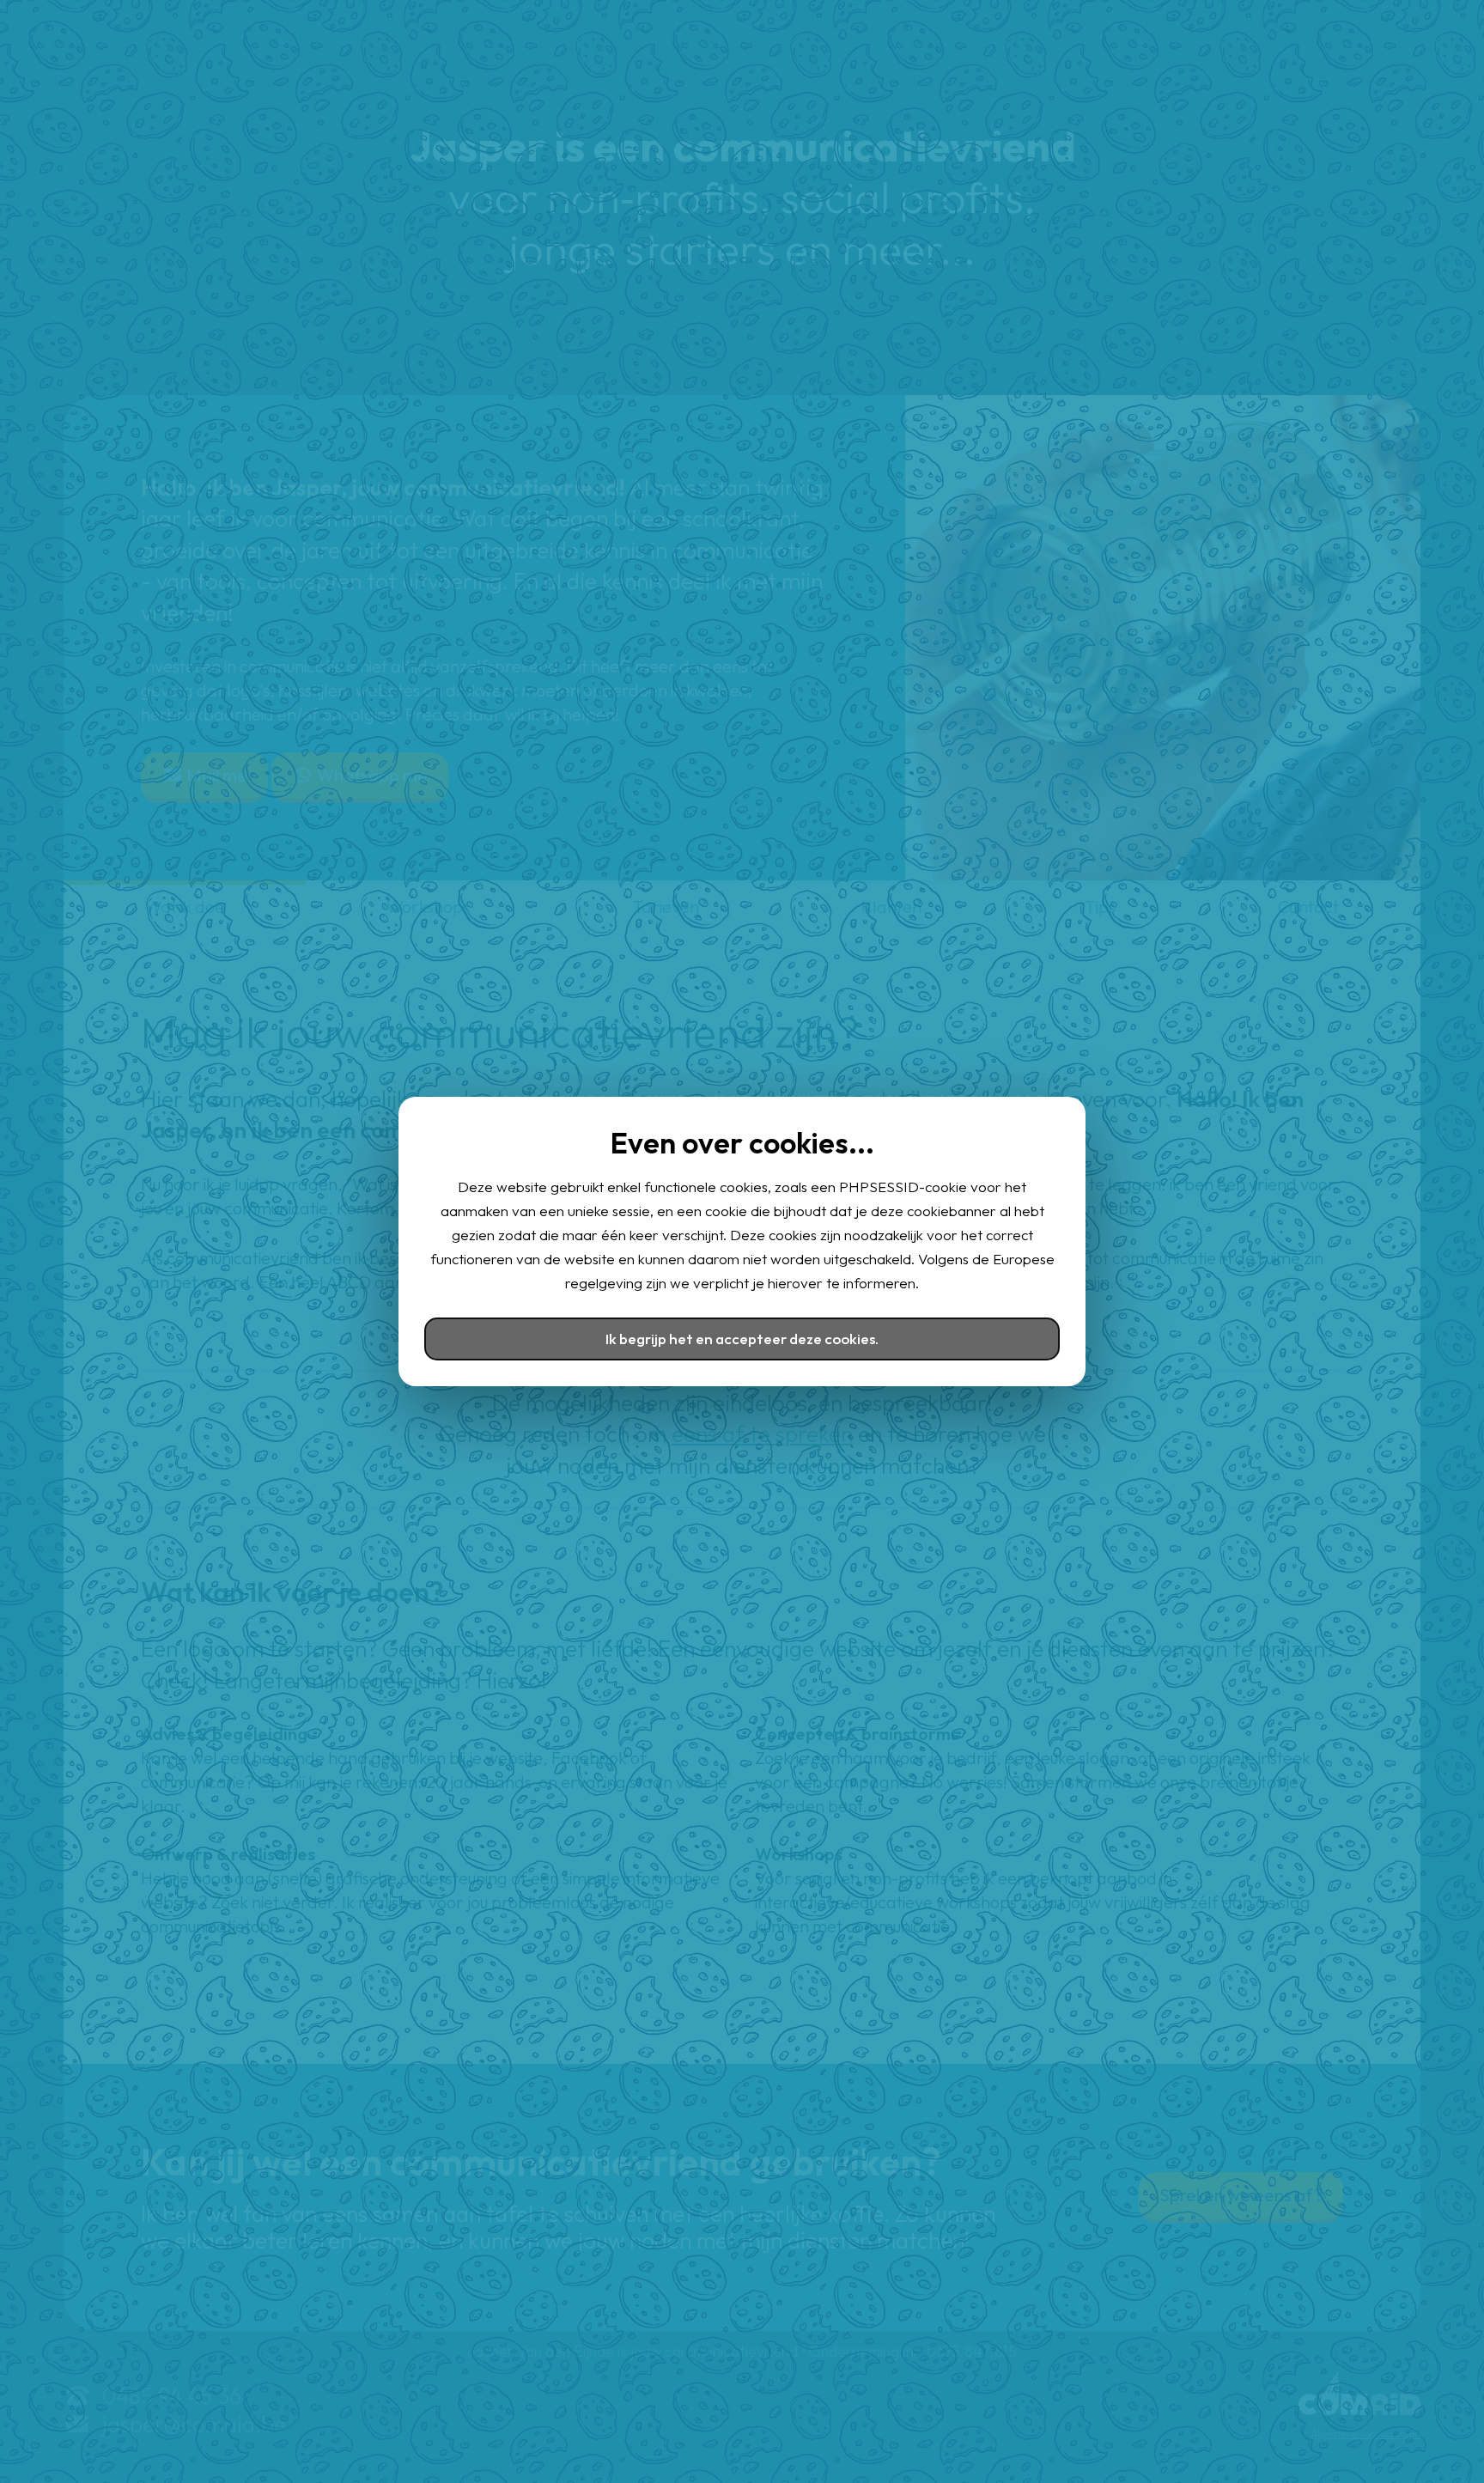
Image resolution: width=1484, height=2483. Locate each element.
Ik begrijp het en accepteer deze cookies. (742, 1339)
